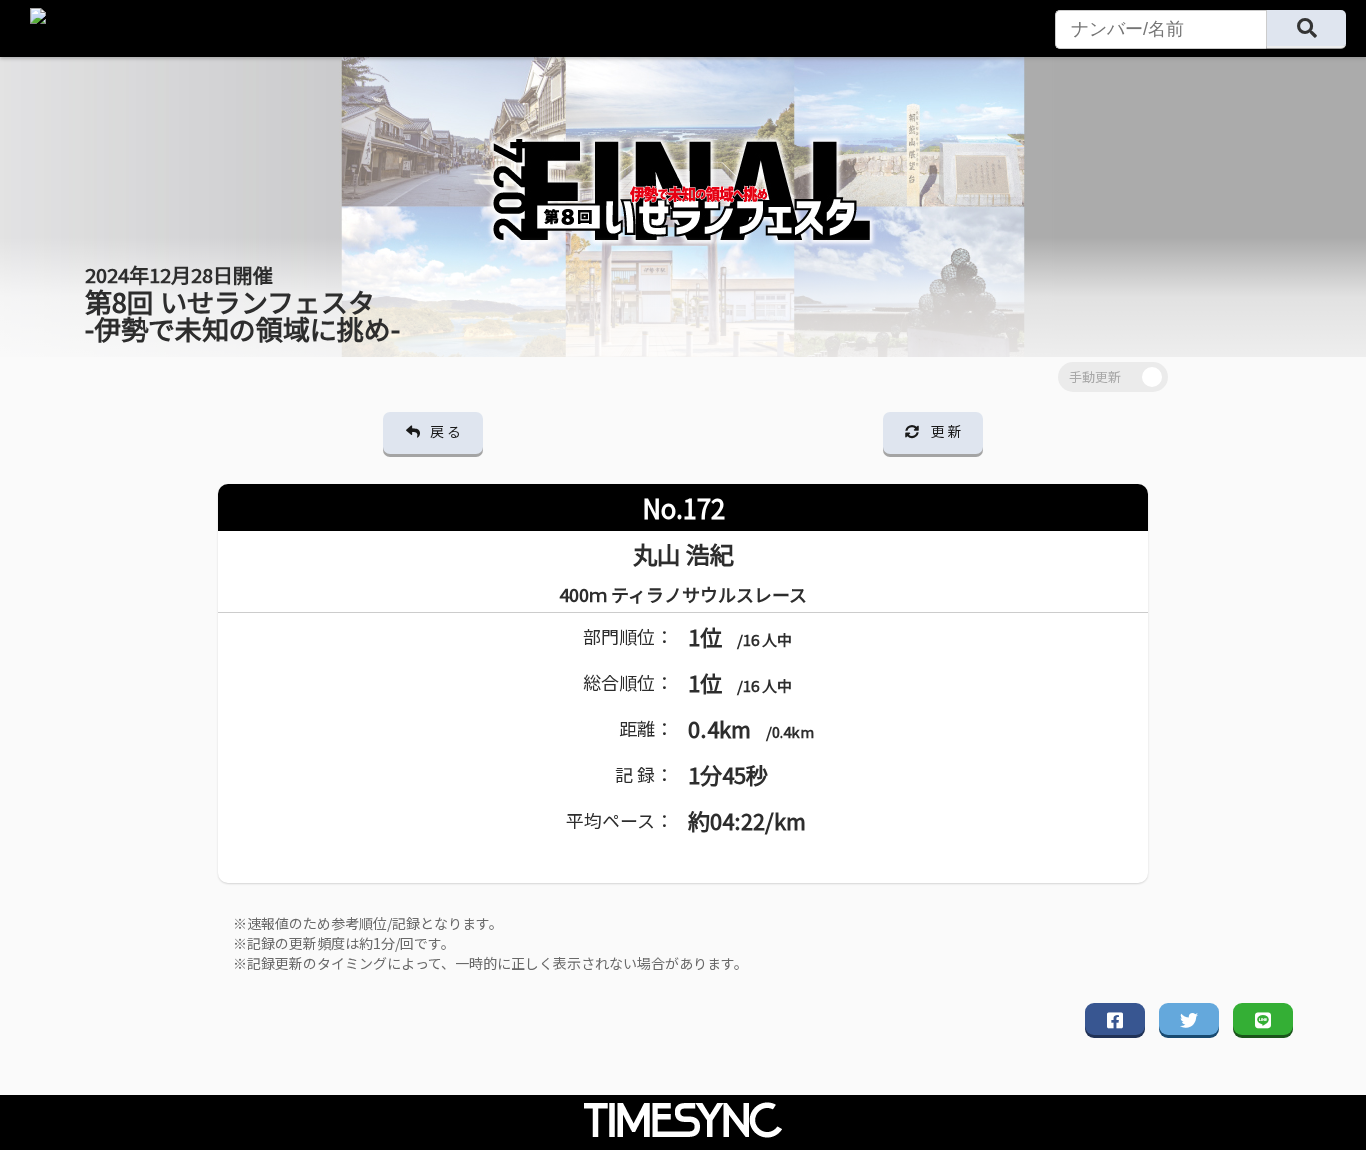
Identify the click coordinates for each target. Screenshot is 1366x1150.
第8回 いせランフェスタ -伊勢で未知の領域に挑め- (242, 304)
